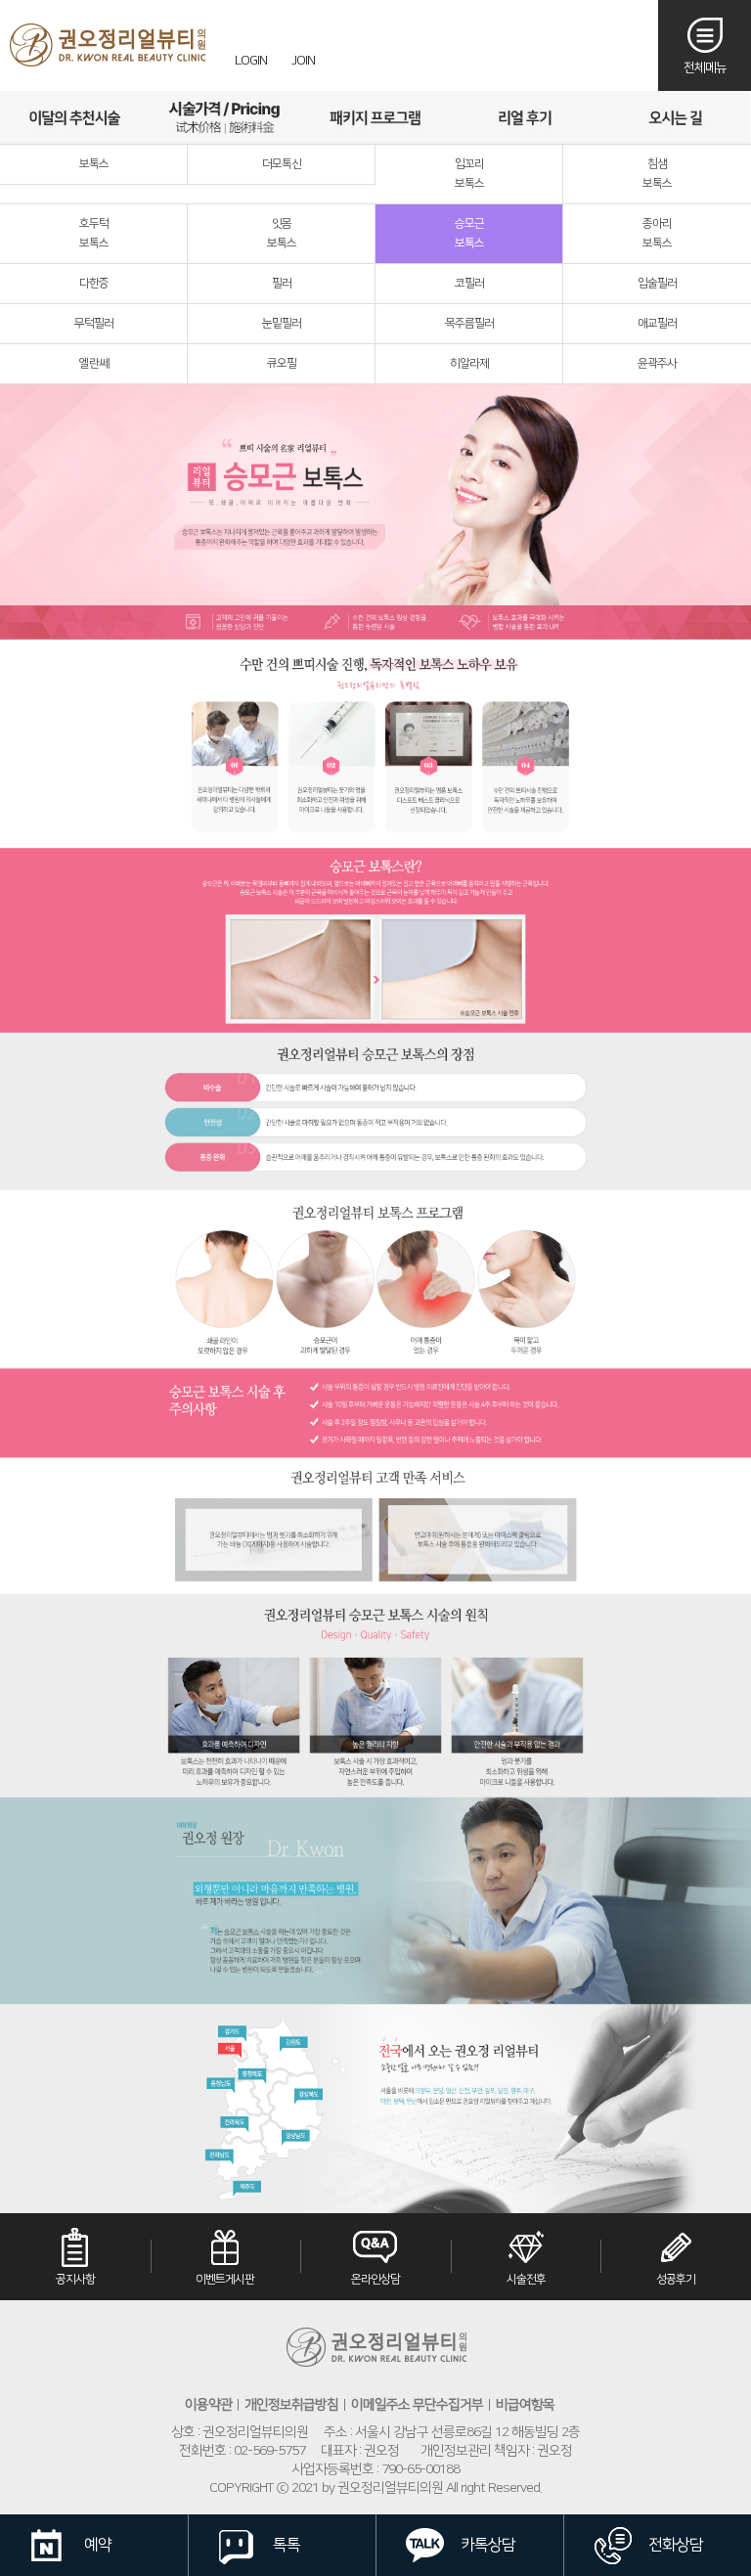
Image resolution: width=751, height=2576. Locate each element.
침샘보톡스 (657, 174)
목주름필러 (469, 323)
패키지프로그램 (375, 117)
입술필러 (657, 283)
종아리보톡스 (657, 233)
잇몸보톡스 (282, 233)
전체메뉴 (705, 67)
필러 (282, 283)
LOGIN (251, 61)
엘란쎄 (94, 363)
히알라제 (469, 363)
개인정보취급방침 (291, 2405)
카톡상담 (488, 2545)
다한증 (94, 283)
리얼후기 (525, 117)
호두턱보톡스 (94, 233)
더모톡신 (282, 164)
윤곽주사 (657, 363)
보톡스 (94, 164)
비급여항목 (525, 2405)
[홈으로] (108, 45)
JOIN (303, 61)
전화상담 (676, 2545)
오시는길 (675, 117)
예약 (98, 2545)
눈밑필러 (282, 323)
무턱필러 (94, 323)
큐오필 (282, 363)
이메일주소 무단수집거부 (417, 2405)
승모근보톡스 (469, 233)
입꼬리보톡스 (469, 174)
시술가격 (224, 117)
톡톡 (287, 2545)
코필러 (469, 283)
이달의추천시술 (75, 117)
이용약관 (208, 2405)
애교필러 (657, 323)
